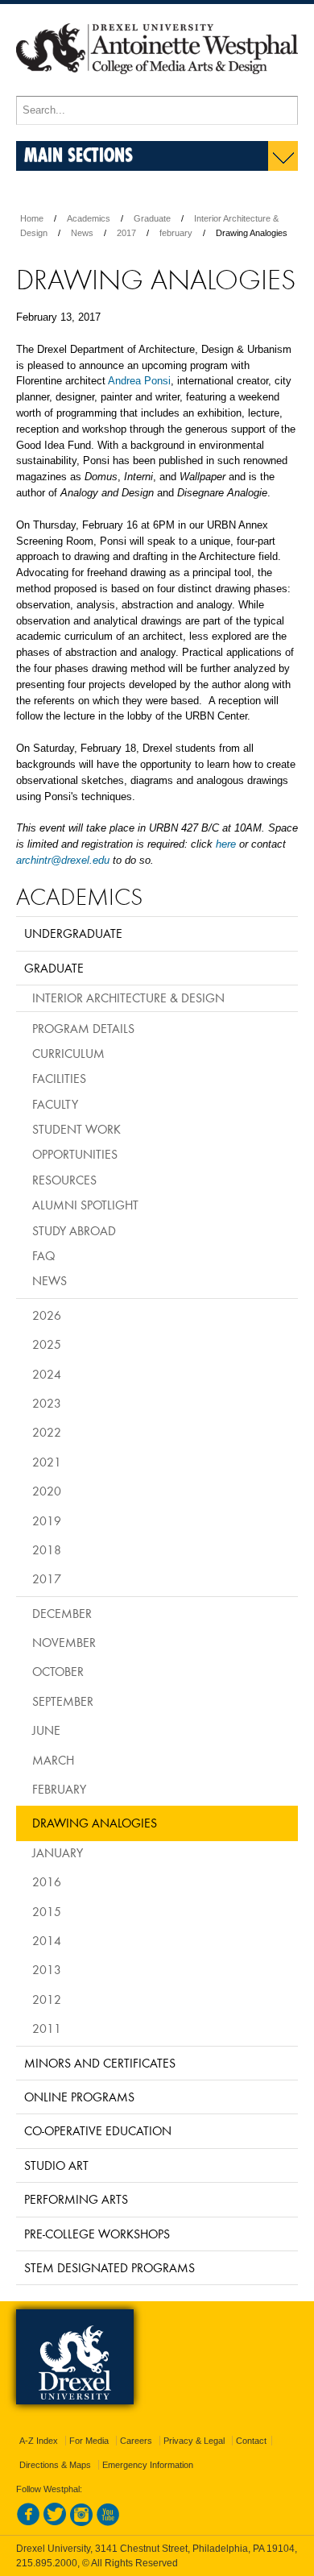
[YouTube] (108, 2523)
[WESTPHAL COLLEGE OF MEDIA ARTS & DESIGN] (157, 89)
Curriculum (68, 1053)
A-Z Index (39, 2441)
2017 (126, 233)
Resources (64, 1180)
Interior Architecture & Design (128, 998)
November (64, 1642)
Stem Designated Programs (109, 2267)
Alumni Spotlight (85, 1205)
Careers (136, 2441)
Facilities (59, 1078)
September (63, 1701)
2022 (47, 1432)
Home (32, 218)
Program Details (83, 1028)
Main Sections (78, 154)
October (58, 1671)
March (53, 1760)
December (62, 1613)
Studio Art (56, 2165)
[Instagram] (81, 2523)
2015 (47, 1911)
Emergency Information (148, 2465)
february (176, 233)
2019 (47, 1520)
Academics (89, 218)
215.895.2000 (47, 2563)
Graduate (152, 218)
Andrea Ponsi (139, 381)
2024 (47, 1374)
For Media (89, 2441)
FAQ (43, 1255)
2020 (47, 1491)
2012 (47, 1999)
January (58, 1852)
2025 (47, 1344)
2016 (47, 1881)
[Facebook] (28, 2523)
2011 (47, 2028)
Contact (251, 2441)
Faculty (55, 1104)
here (226, 844)
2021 (47, 1462)
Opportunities (75, 1154)
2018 (47, 1549)
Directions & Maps (55, 2465)
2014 (47, 1940)
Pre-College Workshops (97, 2234)
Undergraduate (73, 933)
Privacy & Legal (194, 2441)
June (46, 1730)
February (59, 1789)
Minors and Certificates (100, 2063)
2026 (47, 1315)
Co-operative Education (98, 2130)
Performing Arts (76, 2199)
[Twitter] (55, 2523)
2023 (47, 1403)
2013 (47, 1969)
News (82, 233)
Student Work (76, 1129)
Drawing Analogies (95, 1823)
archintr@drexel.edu (63, 860)
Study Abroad (74, 1230)
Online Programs (79, 2097)
